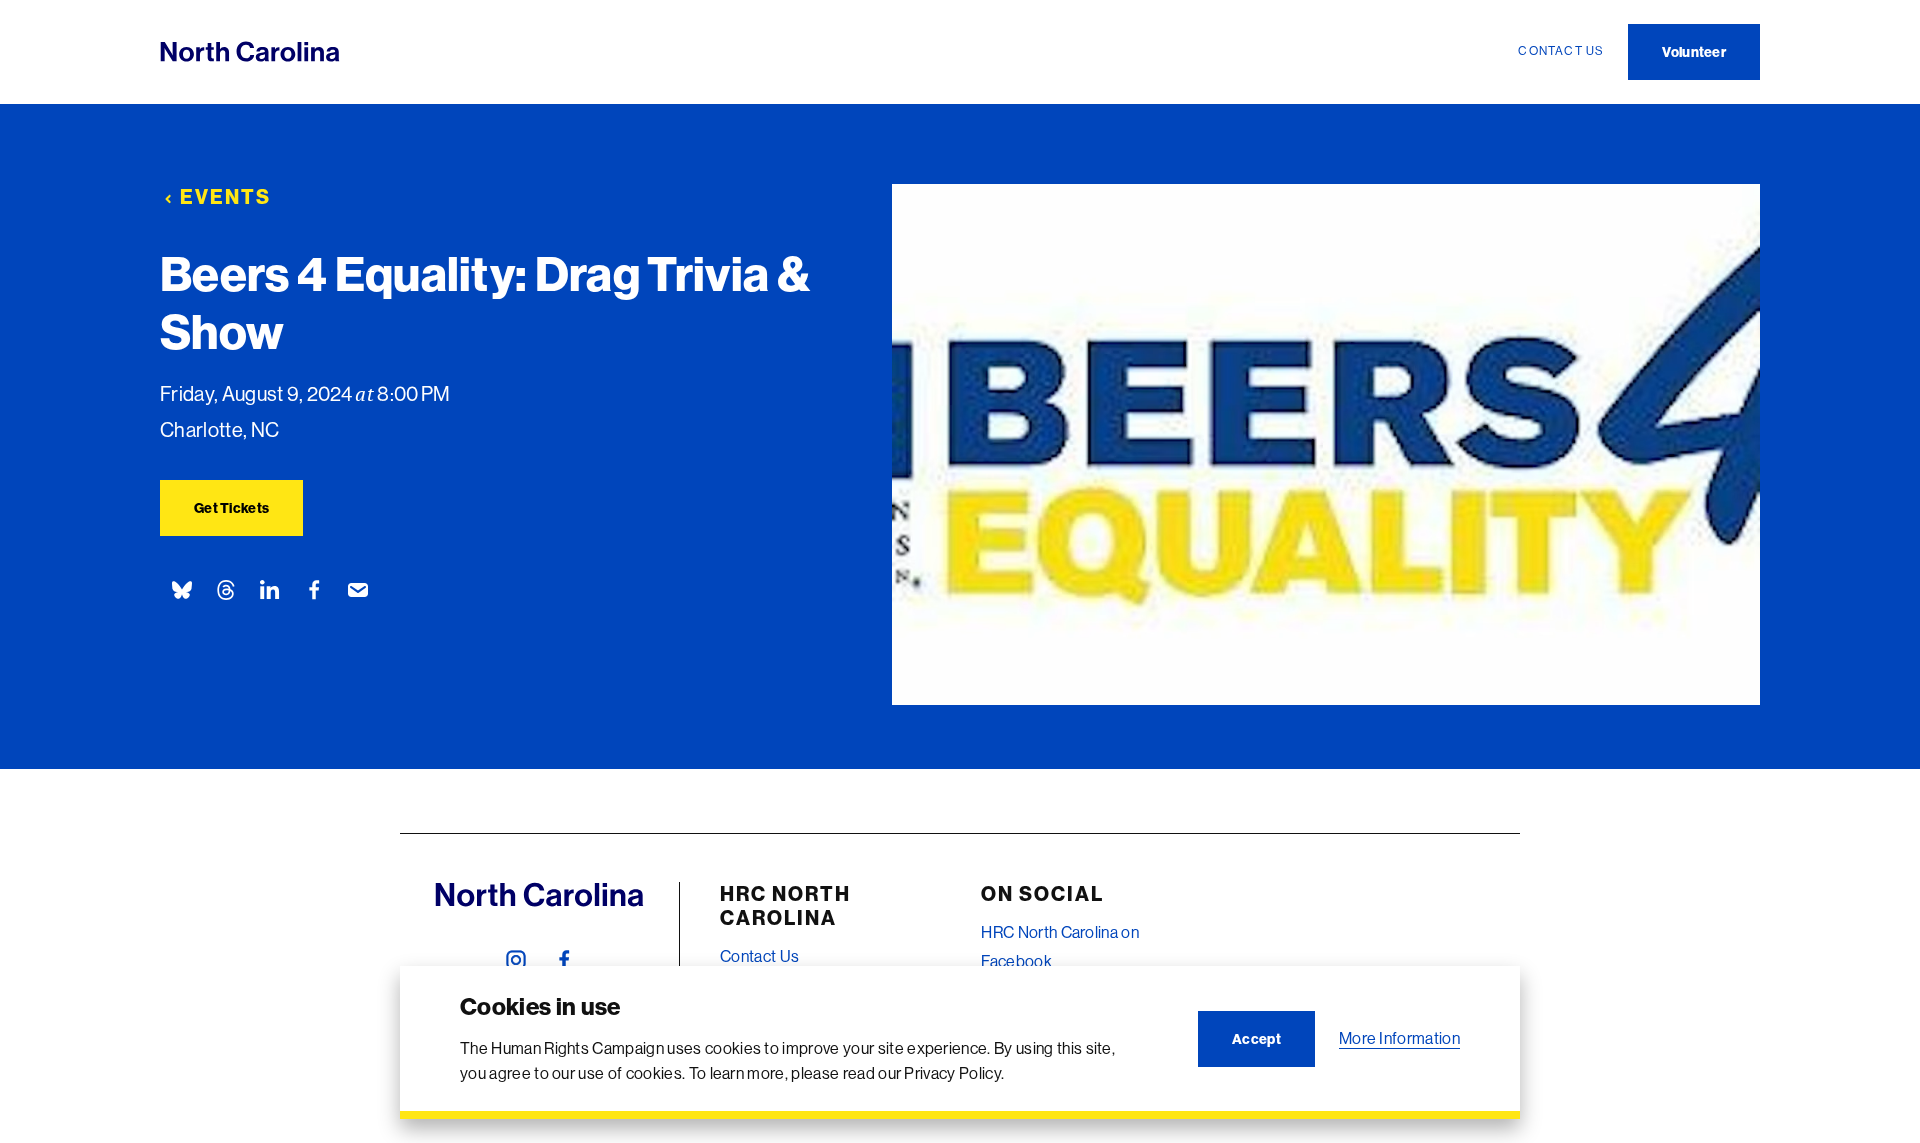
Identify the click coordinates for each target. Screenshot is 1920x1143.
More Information (1399, 1038)
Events (225, 196)
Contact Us (759, 956)
